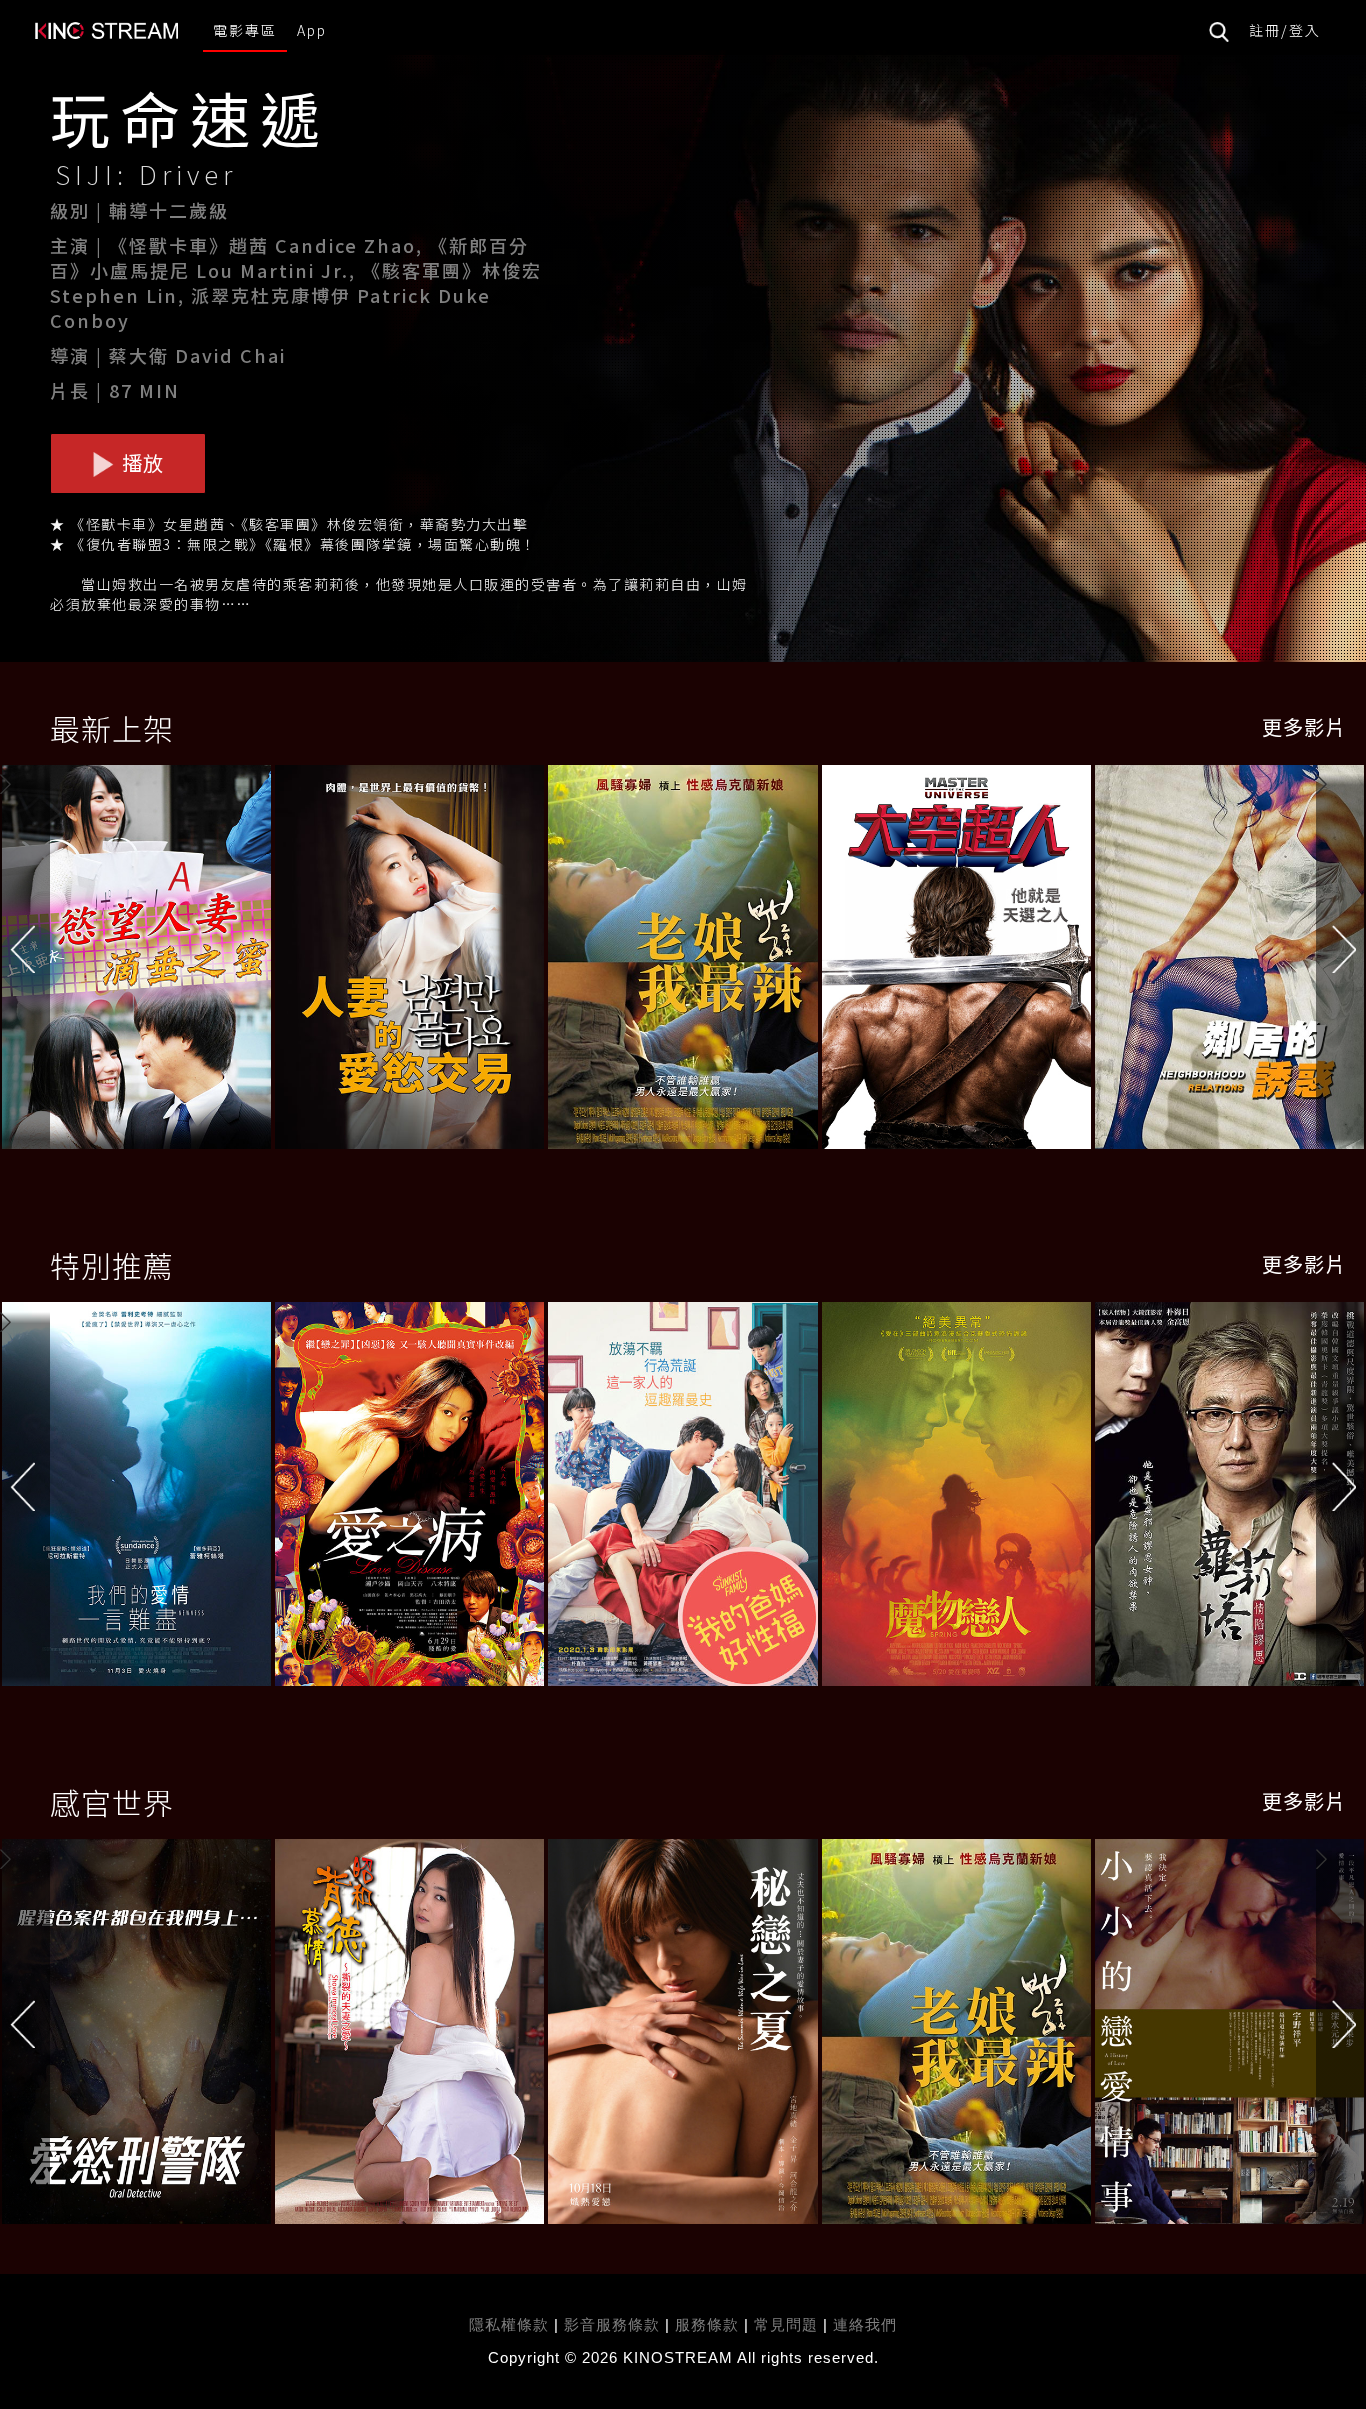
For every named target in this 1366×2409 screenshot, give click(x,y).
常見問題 (786, 2324)
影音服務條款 (612, 2324)
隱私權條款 (509, 2324)
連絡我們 (865, 2324)
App (312, 30)
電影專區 (245, 30)
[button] (1341, 962)
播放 (140, 462)
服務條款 (709, 2324)
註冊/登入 (1285, 30)
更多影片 (1304, 726)
